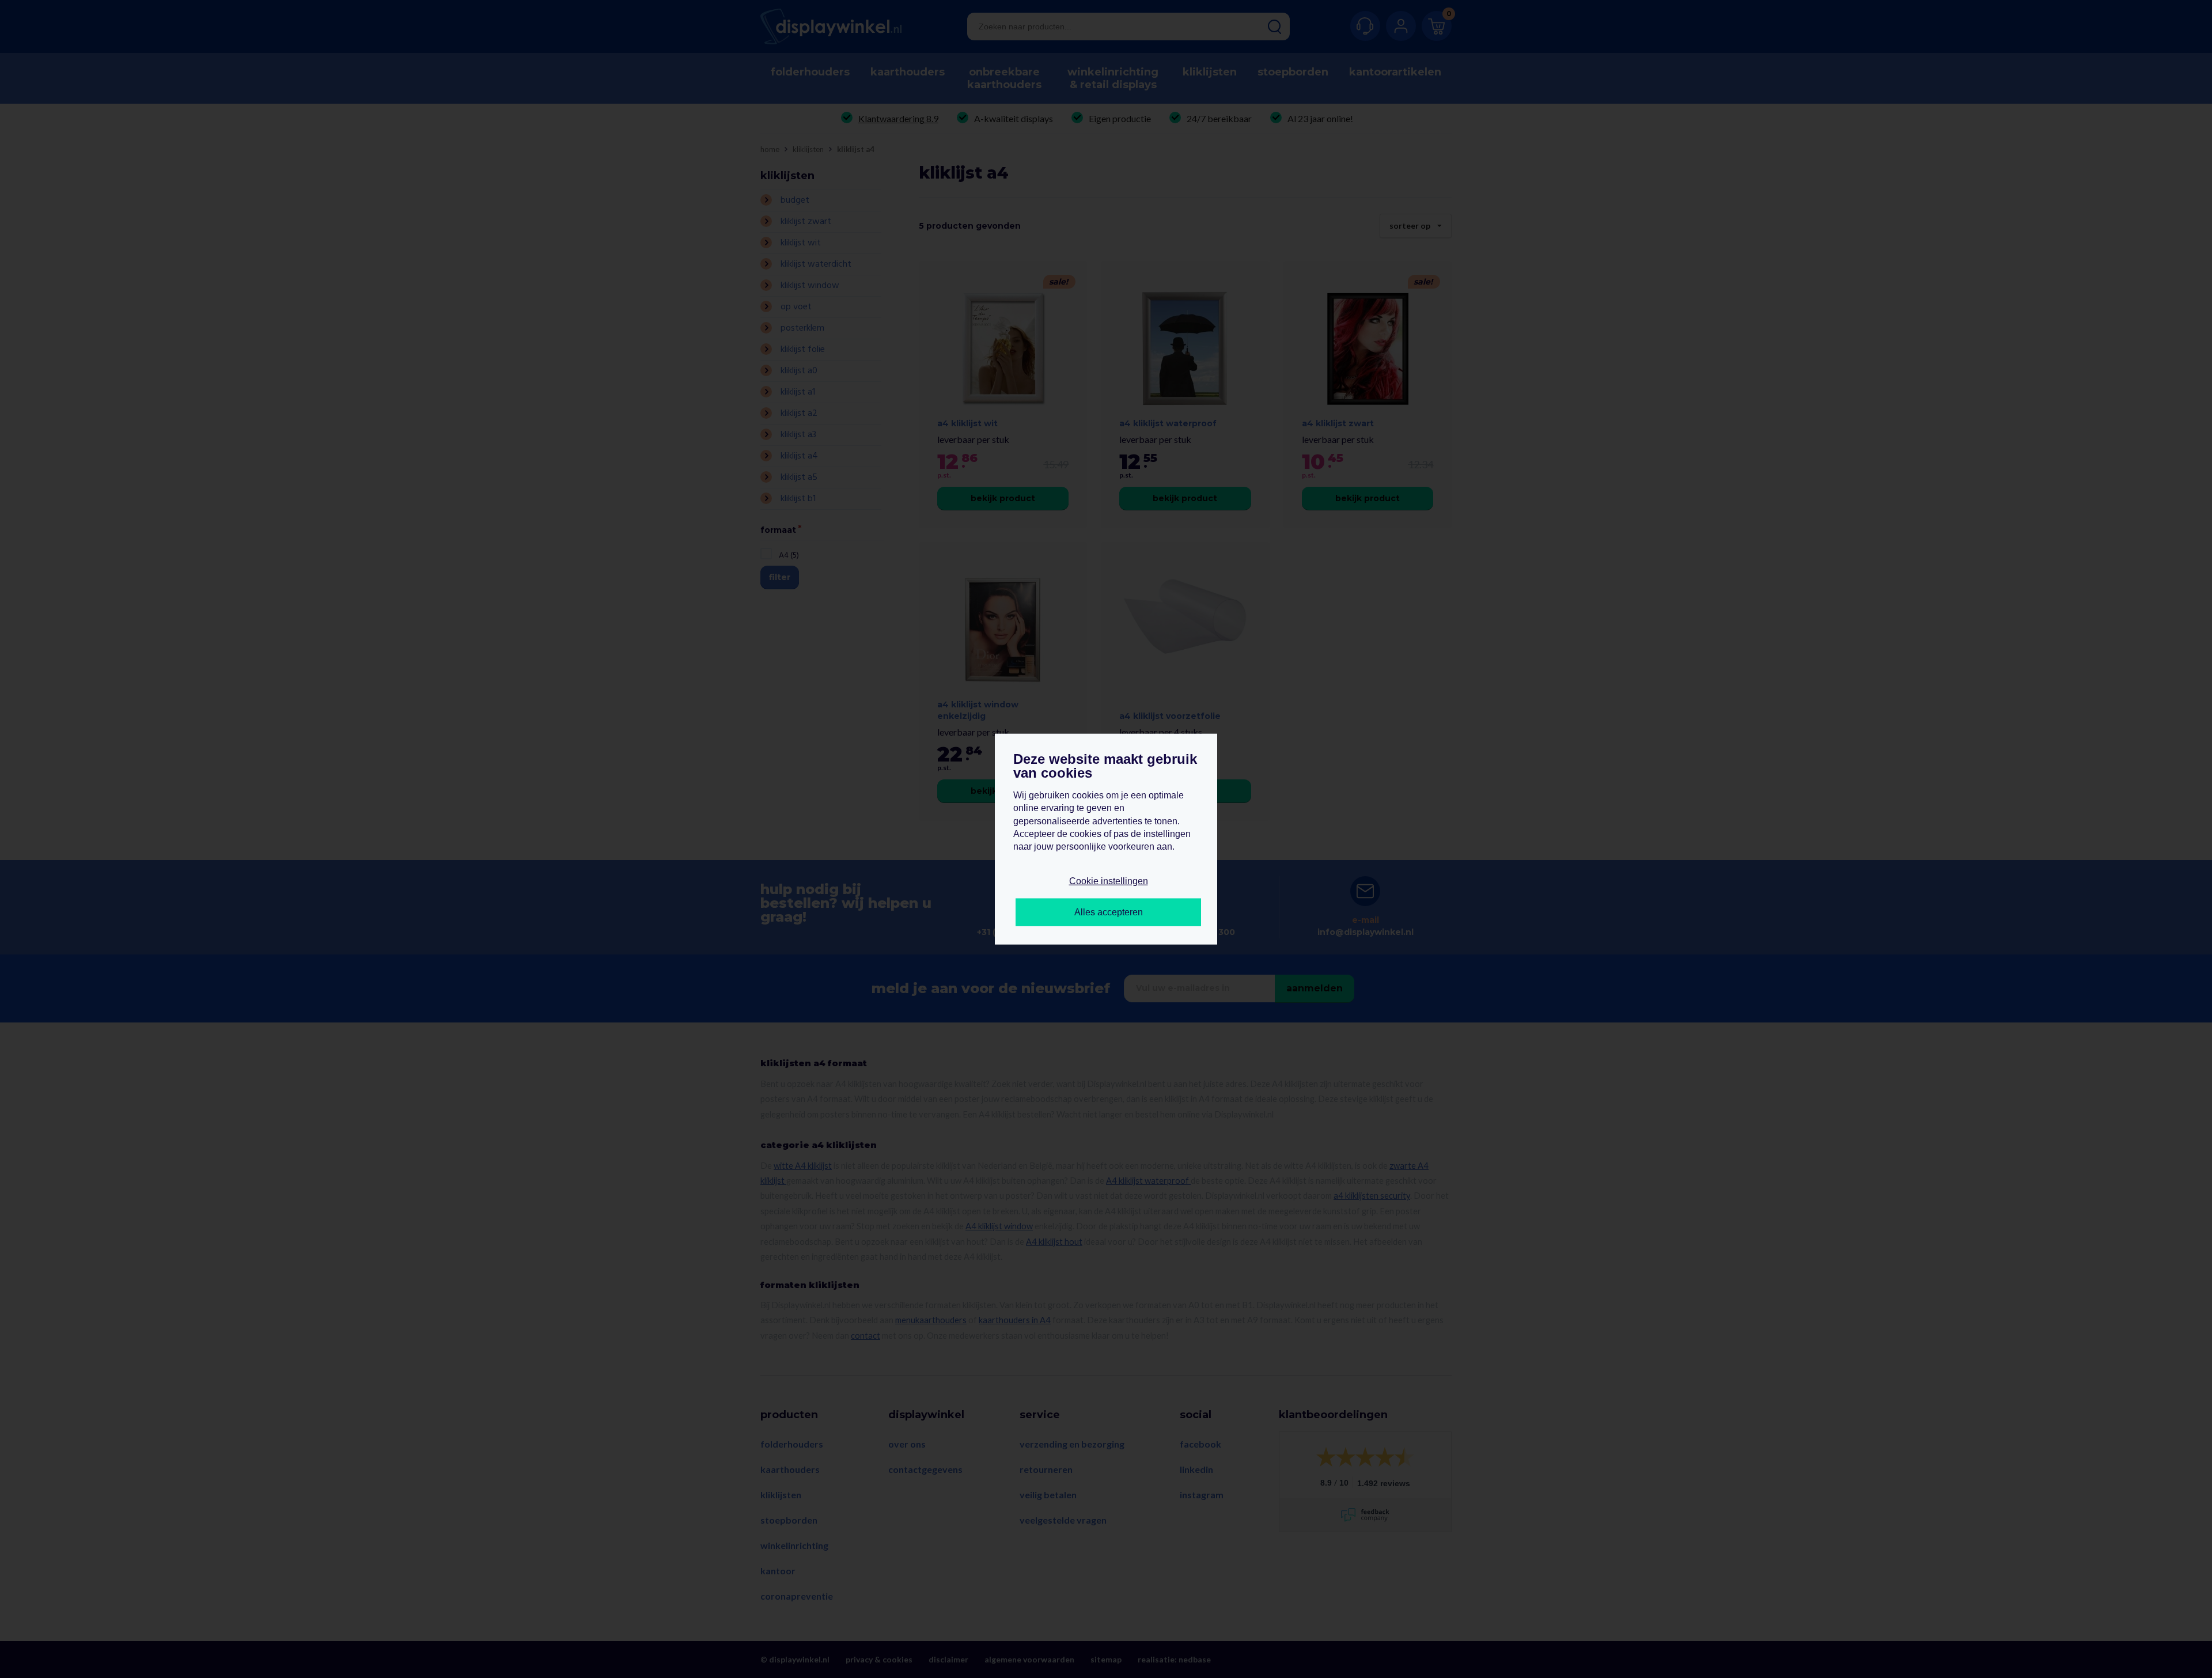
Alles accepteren (1109, 912)
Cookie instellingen (1109, 880)
